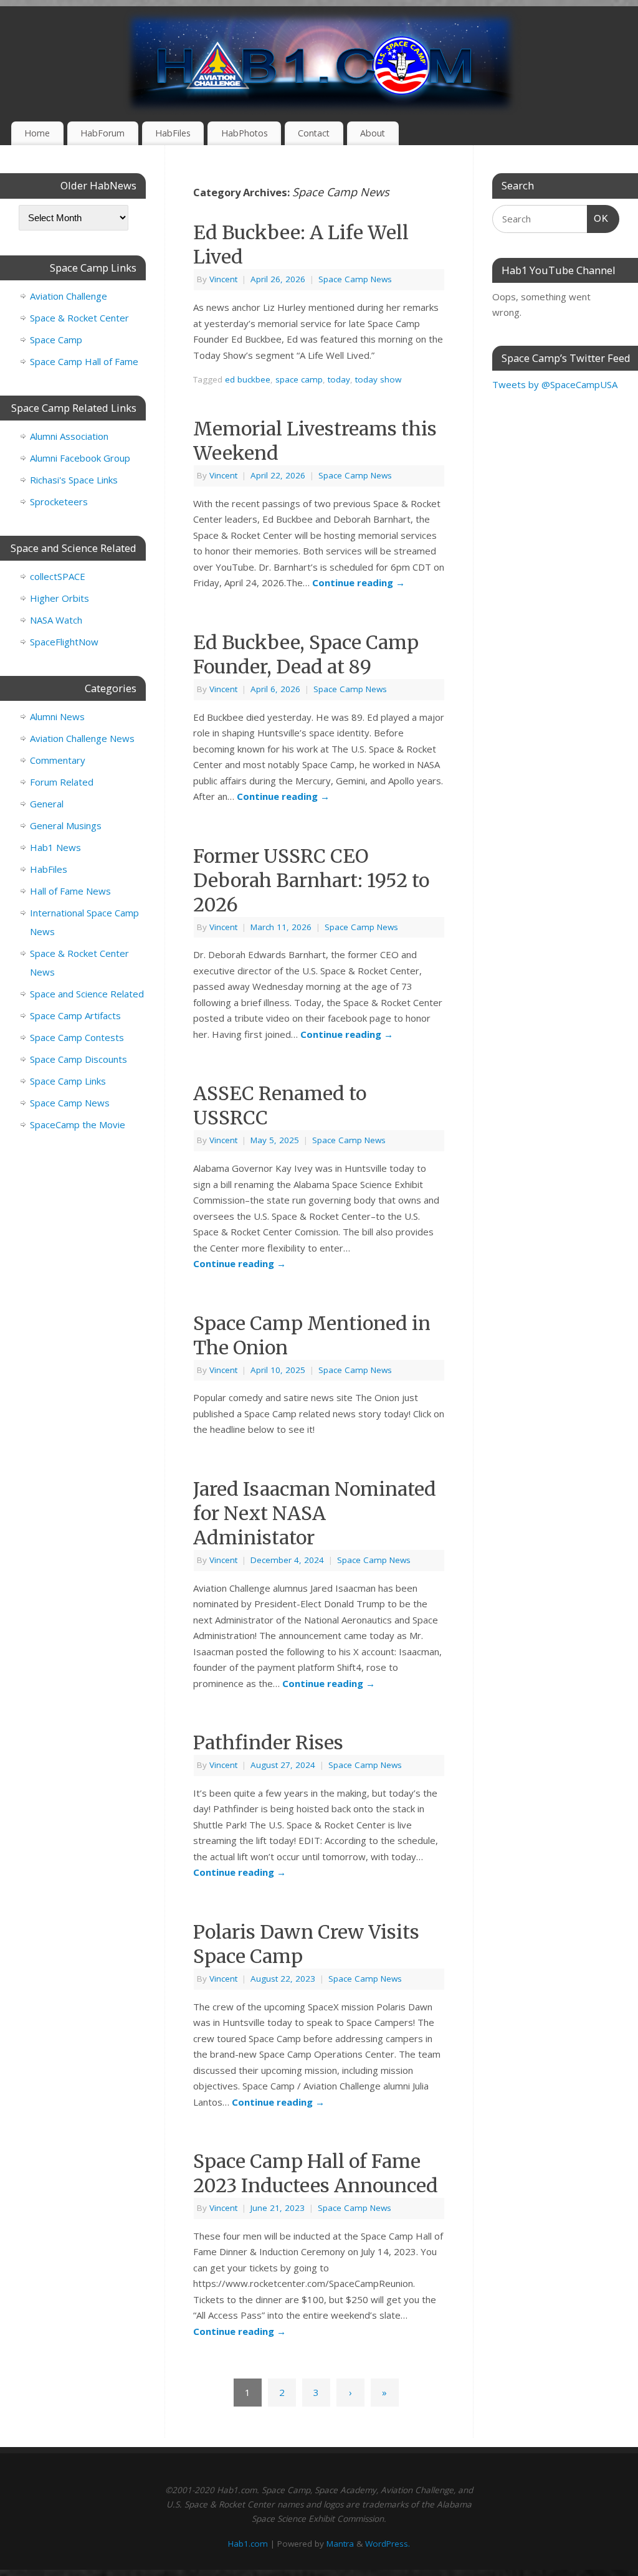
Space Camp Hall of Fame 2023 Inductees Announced (316, 2173)
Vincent (223, 279)
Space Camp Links (68, 1081)
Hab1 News (55, 847)
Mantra (340, 2544)
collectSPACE (58, 576)
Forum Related (62, 782)
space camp (299, 379)
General (47, 804)
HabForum (102, 133)
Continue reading (359, 582)
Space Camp (56, 340)
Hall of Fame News (70, 891)
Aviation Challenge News (82, 738)
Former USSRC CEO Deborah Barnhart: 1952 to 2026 (311, 880)
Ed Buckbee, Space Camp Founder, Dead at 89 (306, 654)
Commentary (58, 760)
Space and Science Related (87, 994)
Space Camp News (355, 279)
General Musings (66, 825)
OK (598, 218)
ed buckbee (248, 379)
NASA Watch (56, 620)
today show (378, 379)
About (373, 133)
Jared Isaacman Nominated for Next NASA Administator (315, 1513)
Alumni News (57, 716)
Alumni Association (69, 436)
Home (37, 133)
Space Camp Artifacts (75, 1015)
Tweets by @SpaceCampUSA (555, 384)
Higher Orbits (60, 598)
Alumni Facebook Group (80, 458)
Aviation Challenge (69, 296)
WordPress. (388, 2544)
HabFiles (173, 133)
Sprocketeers (59, 501)
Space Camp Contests (77, 1037)
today (339, 379)
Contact (314, 133)
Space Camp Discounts (79, 1059)
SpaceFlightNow (64, 642)
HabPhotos (245, 133)
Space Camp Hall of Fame (84, 361)
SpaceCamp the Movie (78, 1124)
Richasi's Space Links (74, 480)
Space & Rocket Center (79, 318)
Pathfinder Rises (268, 1742)
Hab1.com (248, 2544)
